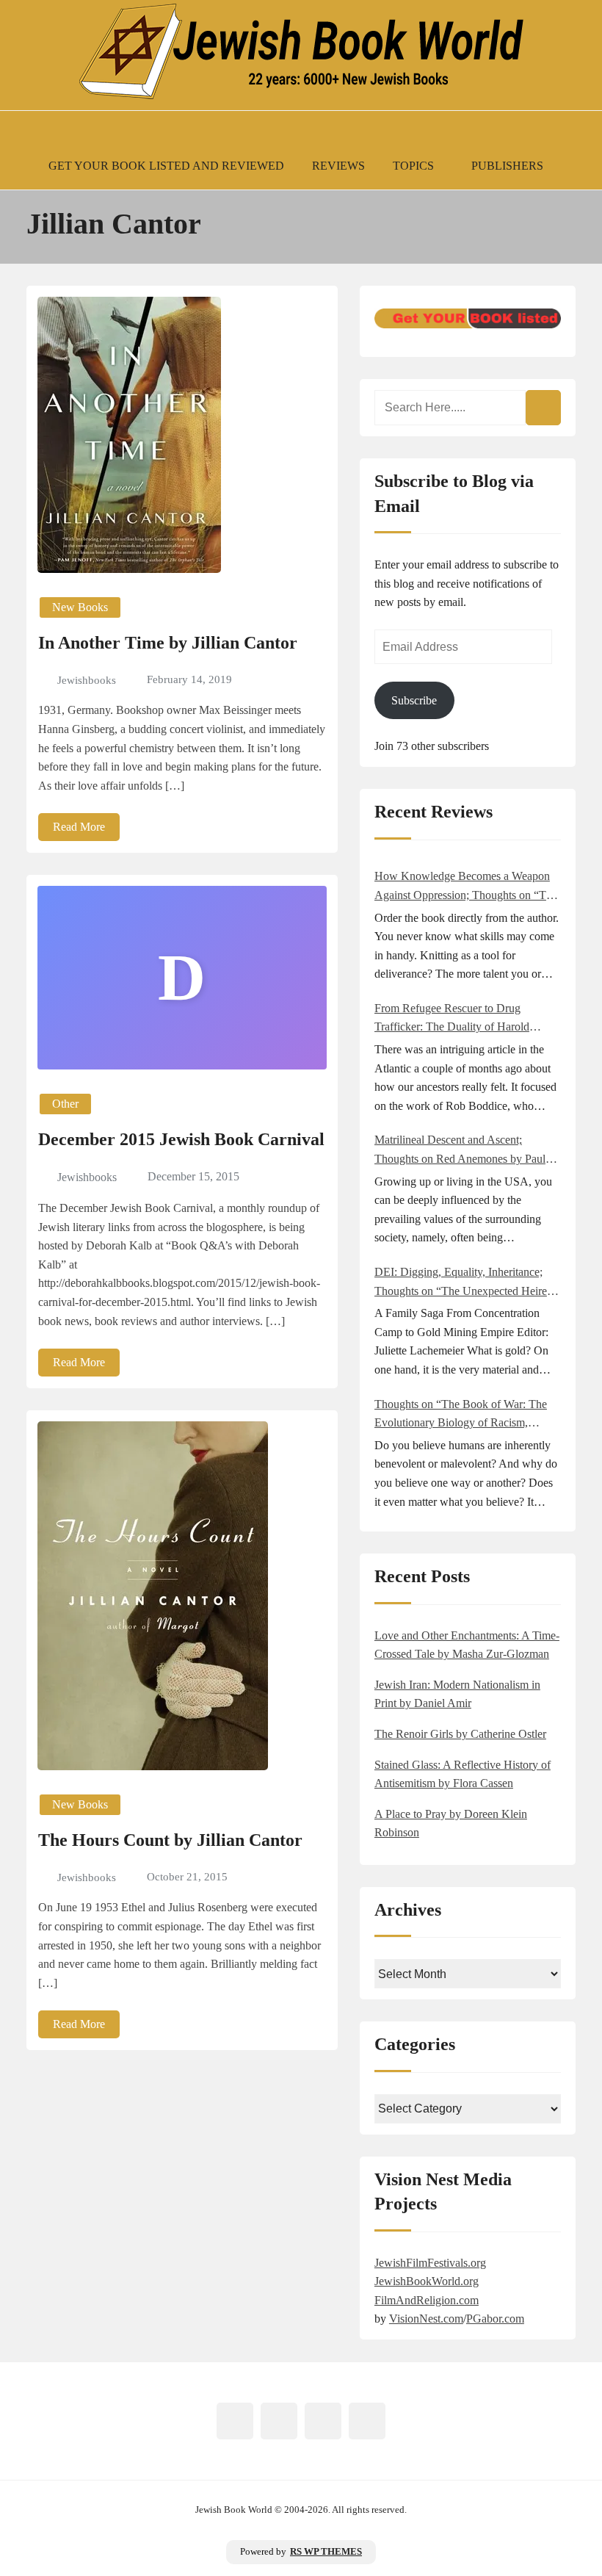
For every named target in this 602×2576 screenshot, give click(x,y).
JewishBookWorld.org (427, 2281)
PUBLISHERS (507, 166)
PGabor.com (495, 2319)
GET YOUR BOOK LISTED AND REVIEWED (166, 166)
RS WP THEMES (326, 2552)
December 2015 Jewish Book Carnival (181, 1139)
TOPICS (413, 166)
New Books (80, 607)
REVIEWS (338, 166)
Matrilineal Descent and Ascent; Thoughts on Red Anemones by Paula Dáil (463, 1151)
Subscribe (414, 700)
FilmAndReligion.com (427, 2300)
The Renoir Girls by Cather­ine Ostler (460, 1734)
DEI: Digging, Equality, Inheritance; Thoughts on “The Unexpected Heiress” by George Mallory (468, 1283)
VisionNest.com (426, 2319)
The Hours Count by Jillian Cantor (170, 1840)
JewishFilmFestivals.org (430, 2263)
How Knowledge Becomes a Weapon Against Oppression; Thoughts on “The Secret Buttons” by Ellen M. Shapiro (466, 887)
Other (65, 1104)
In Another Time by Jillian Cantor (168, 643)
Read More (79, 827)
